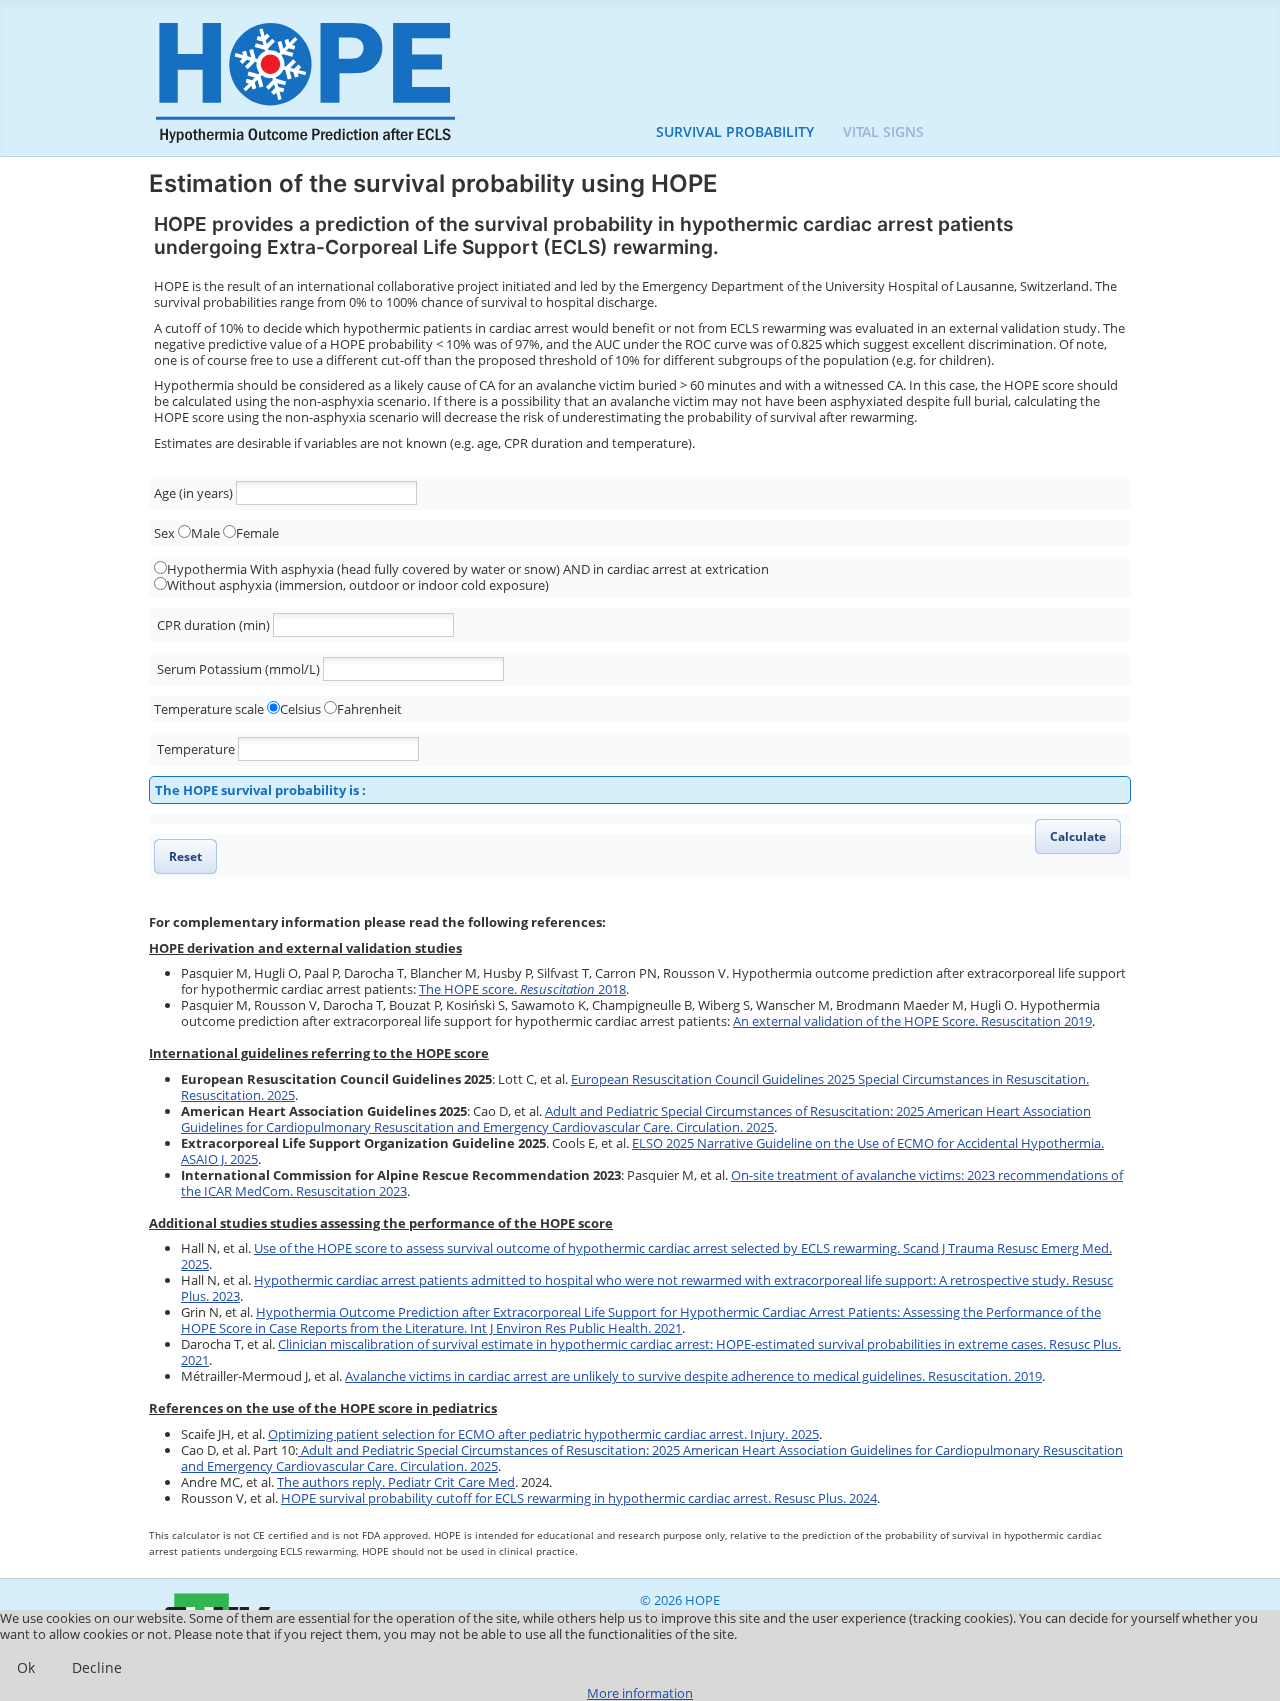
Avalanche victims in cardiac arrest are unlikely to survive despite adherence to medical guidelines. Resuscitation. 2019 (693, 1376)
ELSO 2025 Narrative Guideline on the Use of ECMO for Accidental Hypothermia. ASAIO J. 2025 (642, 1151)
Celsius (300, 709)
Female (257, 533)
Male (205, 533)
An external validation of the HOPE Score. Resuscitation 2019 (912, 1021)
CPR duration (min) (213, 625)
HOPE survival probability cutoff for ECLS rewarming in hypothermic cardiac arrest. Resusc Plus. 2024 (579, 1498)
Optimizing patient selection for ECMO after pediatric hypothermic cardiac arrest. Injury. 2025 (543, 1434)
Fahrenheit (369, 709)
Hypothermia (207, 569)
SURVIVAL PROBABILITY (735, 131)
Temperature (196, 749)
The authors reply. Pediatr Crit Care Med (396, 1482)
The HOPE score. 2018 (522, 989)
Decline (97, 1667)
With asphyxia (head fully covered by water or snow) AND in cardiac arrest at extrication (509, 569)
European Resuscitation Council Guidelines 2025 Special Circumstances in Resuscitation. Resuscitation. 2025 (635, 1087)
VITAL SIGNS (883, 131)
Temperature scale (209, 709)
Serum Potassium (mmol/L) (238, 669)
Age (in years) (193, 493)
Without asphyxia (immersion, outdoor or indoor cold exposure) (358, 585)
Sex (164, 533)
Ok (26, 1667)
